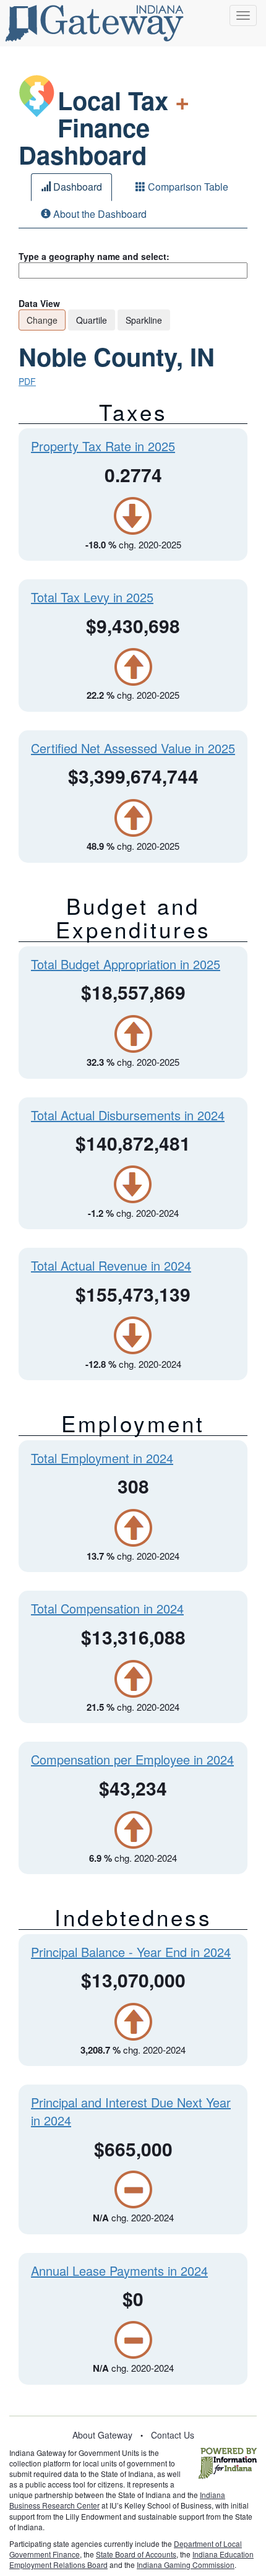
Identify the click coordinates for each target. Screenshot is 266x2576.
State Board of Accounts (136, 2554)
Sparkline (144, 320)
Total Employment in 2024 (102, 1458)
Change (42, 320)
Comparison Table (187, 187)
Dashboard (76, 187)
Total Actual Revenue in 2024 (111, 1265)
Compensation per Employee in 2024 (132, 1759)
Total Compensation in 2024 (107, 1608)
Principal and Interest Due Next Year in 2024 (131, 2111)
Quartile (92, 320)
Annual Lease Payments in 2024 (119, 2271)
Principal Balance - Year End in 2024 (131, 1952)
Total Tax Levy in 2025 (92, 597)
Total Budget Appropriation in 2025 (126, 964)
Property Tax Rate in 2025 (103, 446)
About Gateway (102, 2435)
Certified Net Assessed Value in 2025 (133, 748)
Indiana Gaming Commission (186, 2565)
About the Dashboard (99, 214)
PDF (27, 381)
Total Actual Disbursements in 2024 (128, 1115)
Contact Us (173, 2435)
